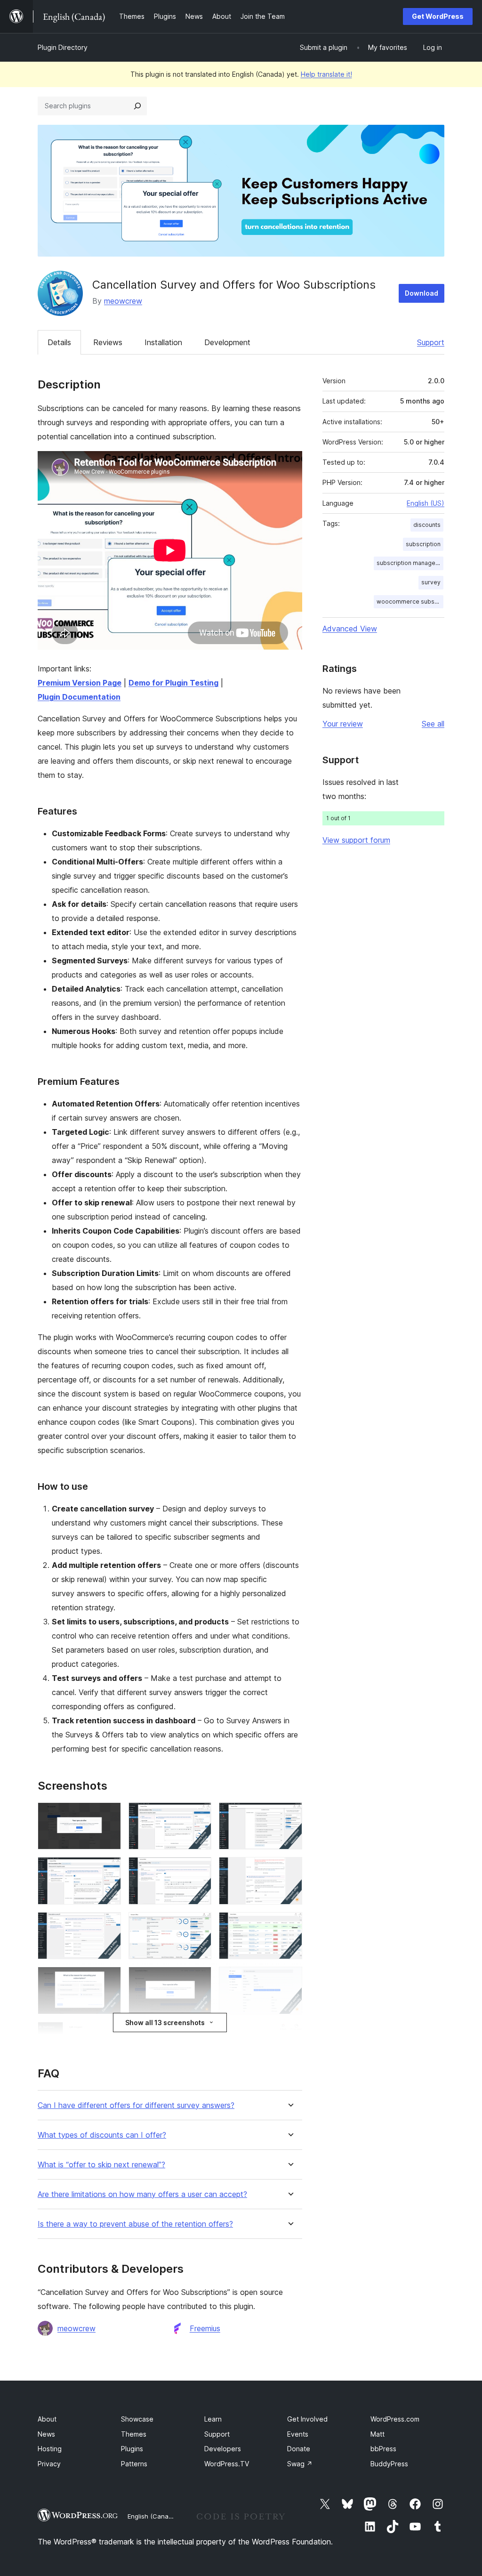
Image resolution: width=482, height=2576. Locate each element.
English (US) (426, 503)
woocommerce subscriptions (410, 602)
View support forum (356, 840)
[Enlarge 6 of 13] (289, 1870)
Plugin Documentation (79, 697)
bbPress (383, 2449)
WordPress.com (395, 2419)
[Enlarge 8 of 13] (199, 1925)
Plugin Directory (63, 47)
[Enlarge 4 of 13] (108, 1870)
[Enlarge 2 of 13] (199, 1815)
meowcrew (123, 301)
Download (422, 293)
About (47, 2419)
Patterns (134, 2464)
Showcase (137, 2419)
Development (227, 342)
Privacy (49, 2464)
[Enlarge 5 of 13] (199, 1870)
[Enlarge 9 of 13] (289, 1925)
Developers (223, 2449)
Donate (299, 2449)
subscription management (410, 563)
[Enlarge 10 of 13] (108, 1979)
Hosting (50, 2449)
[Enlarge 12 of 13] (289, 1979)
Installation (163, 342)
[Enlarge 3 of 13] (289, 1815)
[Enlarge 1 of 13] (108, 1815)
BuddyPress (389, 2464)
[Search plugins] (137, 106)
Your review (343, 724)
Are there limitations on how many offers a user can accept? (142, 2194)
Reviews (108, 342)
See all (433, 724)
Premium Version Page (80, 683)
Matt (378, 2434)
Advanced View (350, 629)
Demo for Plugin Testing (173, 683)
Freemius (205, 2328)
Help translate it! (326, 74)
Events (298, 2434)
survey (431, 582)
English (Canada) (153, 2516)
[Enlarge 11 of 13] (199, 1979)
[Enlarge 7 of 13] (108, 1925)
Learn (213, 2419)
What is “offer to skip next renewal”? (101, 2165)
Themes (134, 2434)
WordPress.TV (227, 2464)
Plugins (132, 2449)
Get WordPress (438, 16)
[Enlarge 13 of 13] (289, 2035)
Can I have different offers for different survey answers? (136, 2105)
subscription (423, 544)
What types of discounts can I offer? (102, 2135)
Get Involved (307, 2419)
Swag (300, 2464)
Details (59, 342)
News (46, 2434)
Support (431, 342)
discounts (427, 525)
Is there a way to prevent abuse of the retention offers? (135, 2224)
